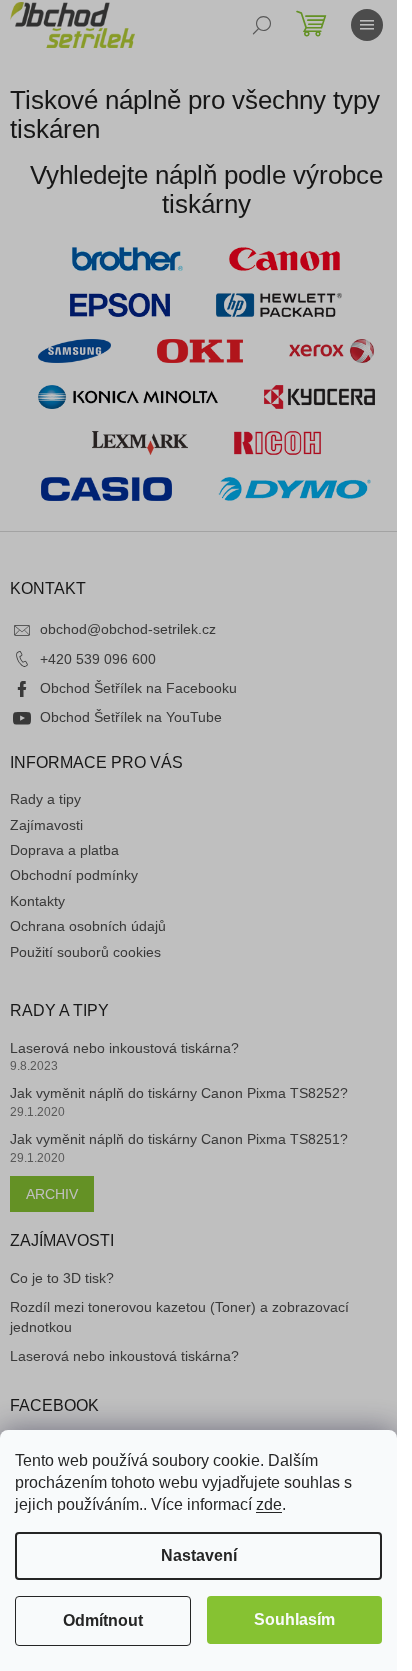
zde (269, 1504)
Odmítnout (103, 1620)
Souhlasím (294, 1619)
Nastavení (199, 1555)
